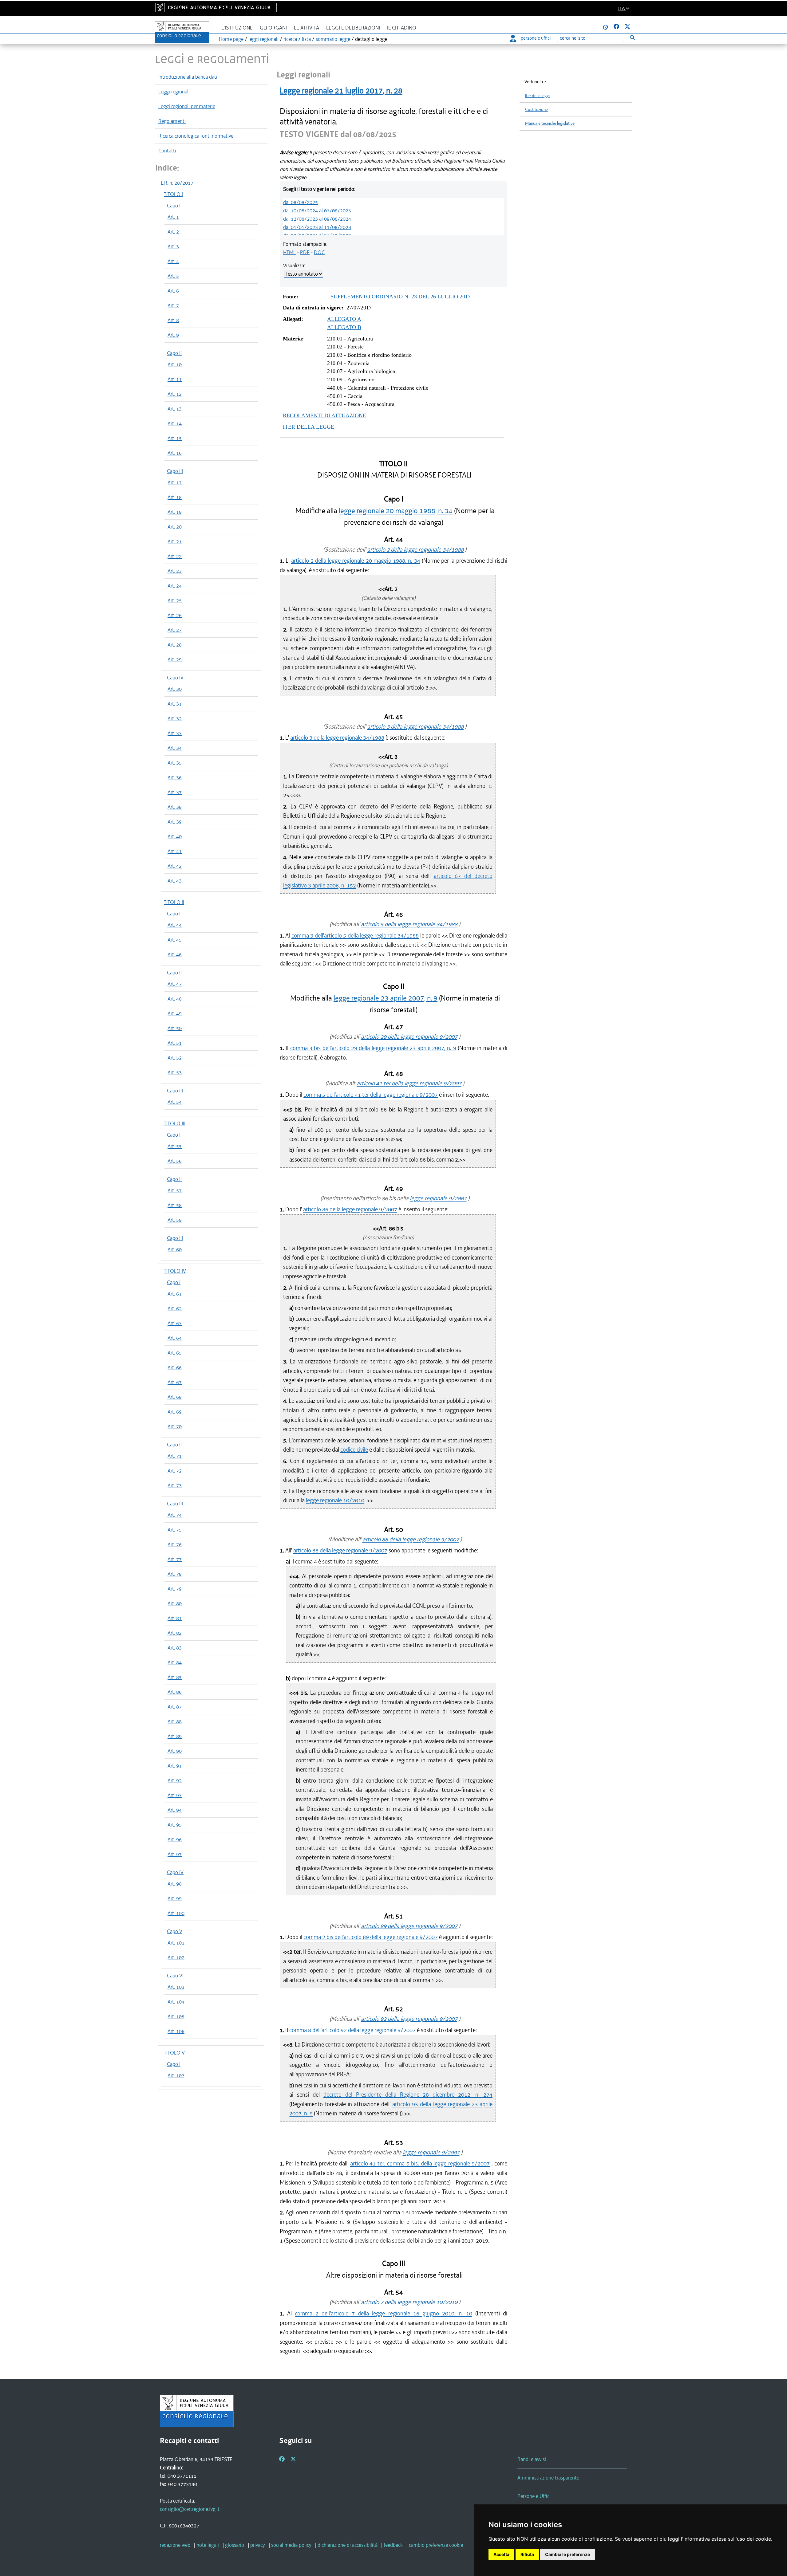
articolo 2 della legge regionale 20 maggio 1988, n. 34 (356, 561)
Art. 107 (176, 2075)
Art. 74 (175, 1515)
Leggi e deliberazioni (353, 28)
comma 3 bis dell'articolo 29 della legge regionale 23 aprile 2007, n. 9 (373, 1048)
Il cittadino (402, 28)
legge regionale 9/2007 (438, 1198)
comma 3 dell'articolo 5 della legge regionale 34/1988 (355, 936)
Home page (231, 39)
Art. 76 (175, 1544)
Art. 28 (175, 645)
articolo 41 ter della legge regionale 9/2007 (409, 1083)
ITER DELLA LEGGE (308, 427)
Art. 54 (175, 1102)
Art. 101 (176, 1943)
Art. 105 (176, 2016)
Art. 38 (175, 807)
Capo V (175, 1931)
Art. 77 (175, 1559)
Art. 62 (175, 1308)
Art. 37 (175, 792)
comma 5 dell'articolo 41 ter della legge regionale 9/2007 (371, 1095)
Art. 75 (175, 1530)
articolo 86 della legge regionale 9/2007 (350, 1209)
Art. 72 (175, 1471)
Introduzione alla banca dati (188, 77)
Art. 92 (175, 1780)
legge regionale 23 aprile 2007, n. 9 (386, 998)
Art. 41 (175, 851)
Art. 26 (175, 615)
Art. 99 (175, 1898)
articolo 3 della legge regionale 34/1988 (415, 727)
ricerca (290, 39)
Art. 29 (175, 659)
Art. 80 (175, 1603)
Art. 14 (175, 423)
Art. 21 (175, 541)
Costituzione (536, 110)
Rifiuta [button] (527, 2554)
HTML (289, 252)
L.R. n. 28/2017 (177, 183)
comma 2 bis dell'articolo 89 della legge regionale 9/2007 (371, 1937)
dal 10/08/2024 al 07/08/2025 (317, 210)
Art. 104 (176, 2002)
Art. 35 (175, 763)
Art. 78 (175, 1574)
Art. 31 (175, 704)
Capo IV (175, 678)
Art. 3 (173, 246)
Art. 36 (175, 777)
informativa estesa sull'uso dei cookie (727, 2539)
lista (306, 39)
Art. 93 (175, 1795)
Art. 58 (175, 1205)
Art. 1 (173, 217)
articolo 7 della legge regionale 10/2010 (409, 2302)
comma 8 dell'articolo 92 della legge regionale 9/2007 (352, 2030)
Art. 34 (175, 748)
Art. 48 (175, 999)
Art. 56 (175, 1161)
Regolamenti (172, 121)
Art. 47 (175, 984)
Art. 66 (175, 1367)
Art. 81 (175, 1618)
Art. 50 (175, 1028)
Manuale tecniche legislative (550, 123)
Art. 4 (173, 261)
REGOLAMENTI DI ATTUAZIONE (324, 415)
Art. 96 (175, 1839)
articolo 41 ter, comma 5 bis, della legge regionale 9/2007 (420, 2163)
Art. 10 (175, 364)
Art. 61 (175, 1294)
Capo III (175, 471)
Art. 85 (175, 1677)
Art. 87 (175, 1707)
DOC (319, 252)
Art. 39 (175, 822)
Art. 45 (175, 940)
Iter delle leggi (537, 96)
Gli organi (273, 28)
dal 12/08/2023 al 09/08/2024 (317, 219)
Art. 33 (175, 733)
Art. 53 (175, 1072)
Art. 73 (175, 1485)
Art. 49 (175, 1013)
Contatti (167, 151)
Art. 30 (175, 689)
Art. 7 (173, 305)
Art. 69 (175, 1412)
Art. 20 (175, 527)
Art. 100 (176, 1913)
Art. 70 (175, 1426)
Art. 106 (176, 2031)
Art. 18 (175, 497)
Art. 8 (173, 320)
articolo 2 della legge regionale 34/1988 (415, 550)
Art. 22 (175, 556)
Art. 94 (175, 1810)
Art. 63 (175, 1323)
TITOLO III (175, 1123)
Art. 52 (175, 1058)
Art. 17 (175, 482)
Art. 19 (175, 512)
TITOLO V (174, 2053)
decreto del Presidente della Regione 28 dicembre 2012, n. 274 (408, 2095)
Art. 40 (175, 836)
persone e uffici (536, 38)
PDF (305, 252)
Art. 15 (175, 438)
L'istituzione (237, 28)
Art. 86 (175, 1692)
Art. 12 (175, 394)
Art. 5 (173, 276)
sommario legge (333, 39)
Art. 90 (175, 1751)
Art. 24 (175, 586)
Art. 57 (175, 1190)
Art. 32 (175, 718)
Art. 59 (175, 1220)
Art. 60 (175, 1249)
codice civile (354, 1450)
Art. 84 (175, 1662)
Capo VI (175, 1976)
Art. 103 (176, 1987)
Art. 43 (175, 881)
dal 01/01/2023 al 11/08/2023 (317, 227)
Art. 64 (175, 1338)
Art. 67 (175, 1382)
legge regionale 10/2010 (335, 1500)
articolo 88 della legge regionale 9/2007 (411, 1539)
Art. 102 (176, 1957)
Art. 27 (175, 630)
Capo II (174, 353)
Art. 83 (175, 1648)
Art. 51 (175, 1043)
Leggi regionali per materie (187, 106)
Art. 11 (175, 379)
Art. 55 (175, 1146)
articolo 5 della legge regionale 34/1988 (409, 924)
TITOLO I (173, 194)
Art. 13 (175, 409)
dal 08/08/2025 (301, 202)
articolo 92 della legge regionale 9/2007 (409, 2019)
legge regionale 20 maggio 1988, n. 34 (396, 511)
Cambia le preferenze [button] (568, 2554)
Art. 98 (175, 1884)
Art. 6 (173, 291)
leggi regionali (263, 39)
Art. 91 (175, 1766)
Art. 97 (175, 1854)
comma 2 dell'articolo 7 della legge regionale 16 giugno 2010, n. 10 (384, 2313)
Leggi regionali (174, 92)
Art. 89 (175, 1736)
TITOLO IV (175, 1271)
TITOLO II (174, 902)
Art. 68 (175, 1397)
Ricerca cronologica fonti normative (196, 136)
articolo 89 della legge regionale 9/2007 (409, 1926)
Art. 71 (175, 1456)
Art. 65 (175, 1353)
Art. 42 (175, 866)
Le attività (306, 28)
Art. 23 (175, 571)
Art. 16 (175, 453)
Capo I (174, 206)
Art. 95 (175, 1825)
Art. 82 (175, 1633)
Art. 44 (175, 925)
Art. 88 (175, 1721)
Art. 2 (173, 232)
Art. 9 (173, 335)
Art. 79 (175, 1589)
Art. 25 (175, 600)
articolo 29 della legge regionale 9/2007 (409, 1037)
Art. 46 (175, 954)
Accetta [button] (501, 2554)
